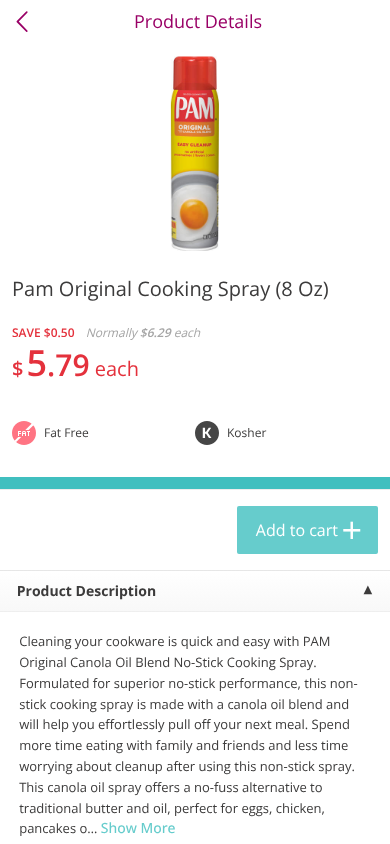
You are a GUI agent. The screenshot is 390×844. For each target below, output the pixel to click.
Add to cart (297, 530)
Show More (138, 828)
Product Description (86, 591)
